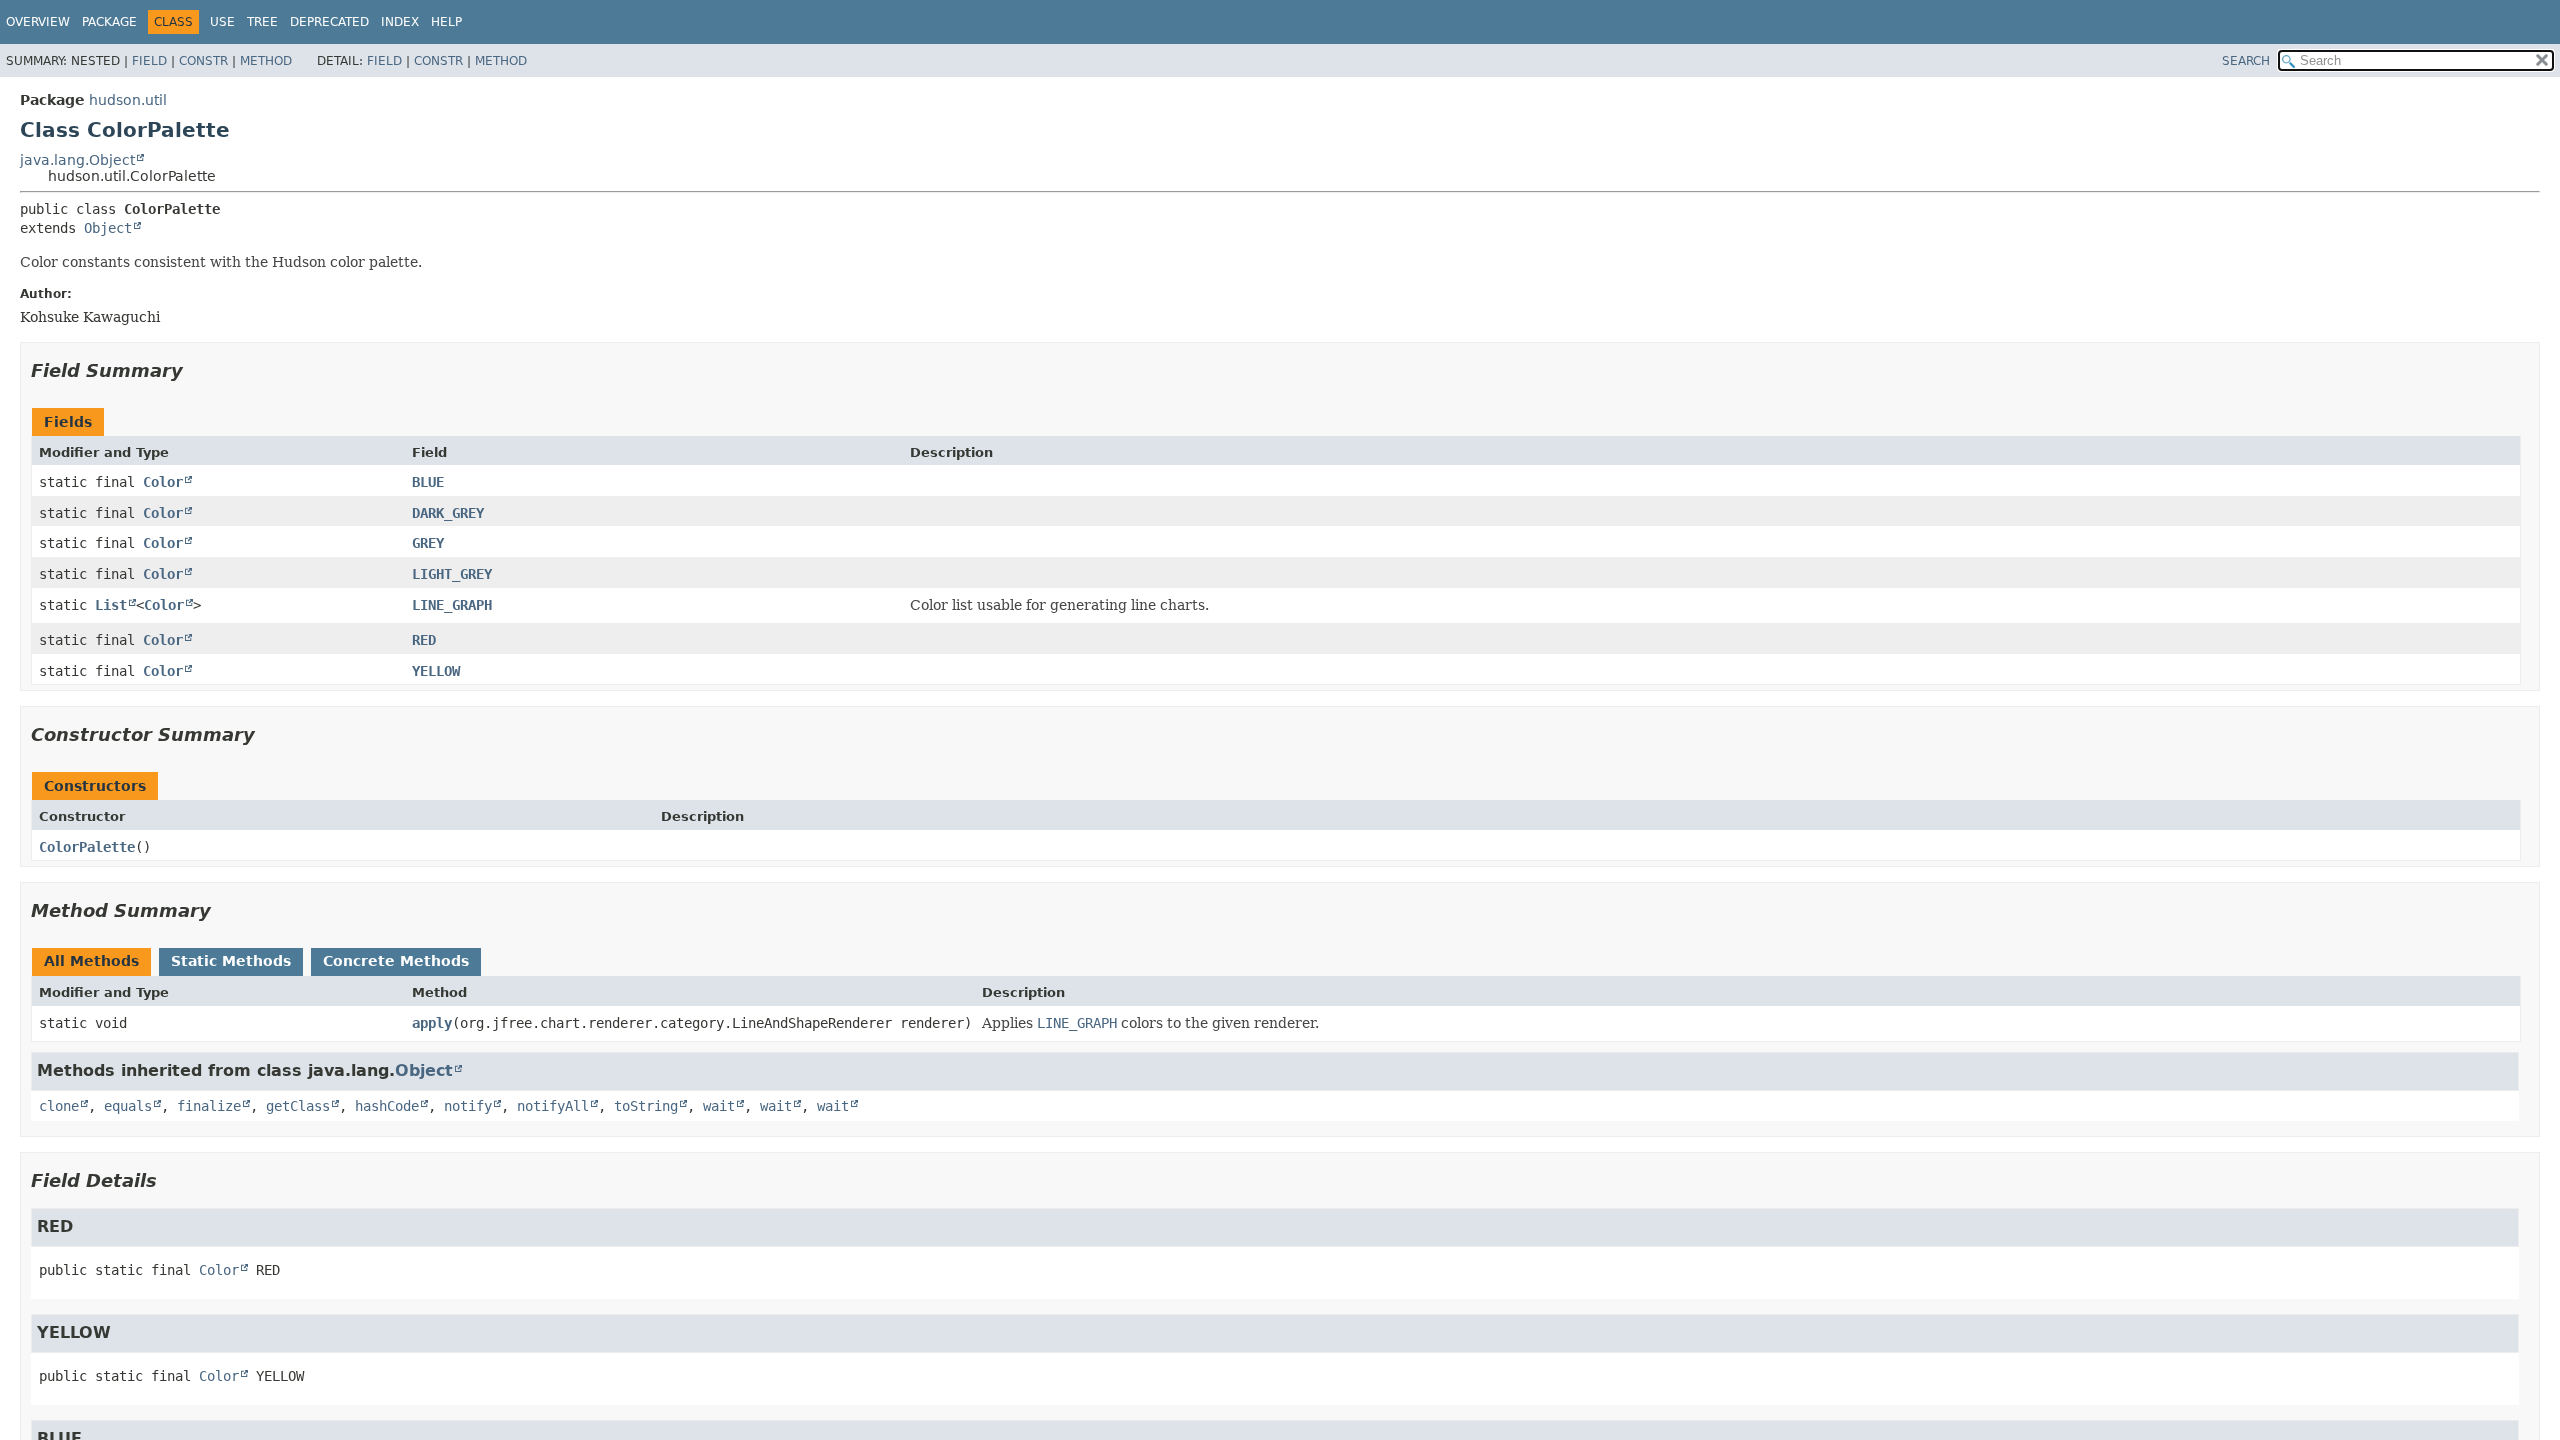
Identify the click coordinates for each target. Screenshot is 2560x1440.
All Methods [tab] (91, 961)
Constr (203, 61)
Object (108, 228)
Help (446, 22)
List (111, 605)
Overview (38, 22)
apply (432, 1023)
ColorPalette (87, 847)
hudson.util (128, 100)
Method (266, 61)
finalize (209, 1106)
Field (149, 61)
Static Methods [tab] (231, 961)
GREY (428, 543)
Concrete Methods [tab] (396, 961)
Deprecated (329, 22)
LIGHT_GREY (452, 574)
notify (468, 1106)
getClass (298, 1106)
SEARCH (2246, 61)
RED (424, 640)
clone (59, 1106)
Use (222, 22)
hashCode (387, 1106)
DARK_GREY (448, 513)
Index (400, 22)
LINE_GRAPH (452, 605)
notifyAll (553, 1106)
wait (719, 1106)
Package (109, 22)
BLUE (428, 482)
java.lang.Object (77, 160)
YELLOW (436, 671)
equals (128, 1106)
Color (163, 482)
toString (646, 1106)
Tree (262, 22)
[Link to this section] (197, 370)
